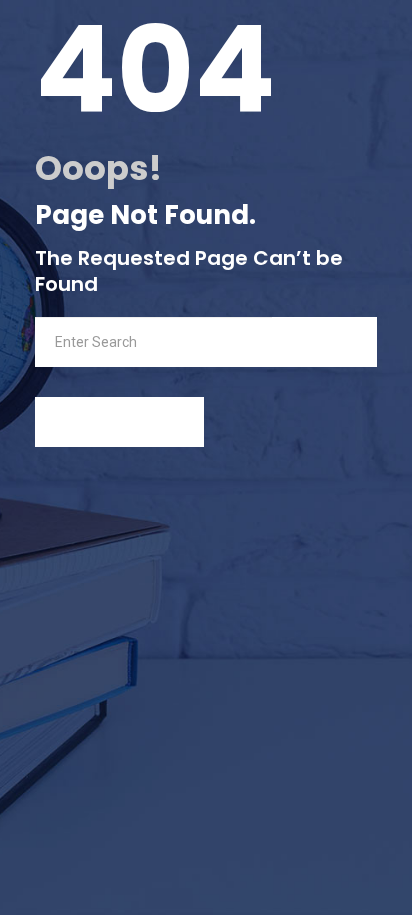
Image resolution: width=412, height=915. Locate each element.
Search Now (324, 341)
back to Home (127, 422)
